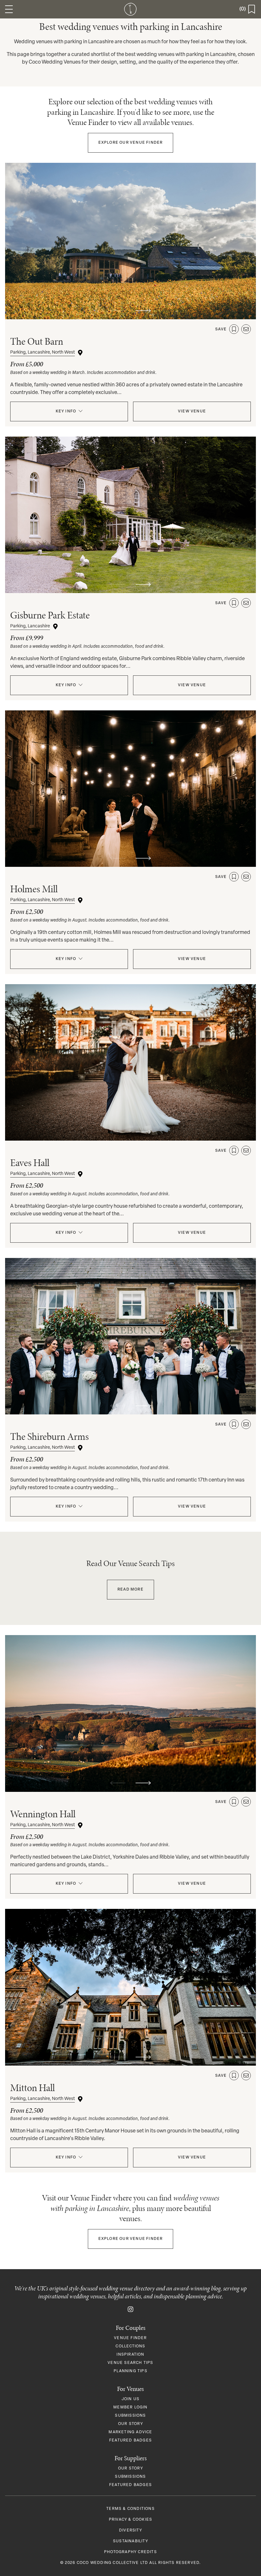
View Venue (192, 411)
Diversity (130, 2531)
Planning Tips (130, 2371)
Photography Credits (130, 2552)
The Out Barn (37, 341)
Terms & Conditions (130, 2509)
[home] (131, 9)
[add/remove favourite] (234, 329)
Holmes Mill (34, 889)
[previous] (118, 311)
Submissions (130, 2416)
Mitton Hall (32, 2088)
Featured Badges (130, 2441)
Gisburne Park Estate (50, 615)
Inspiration (130, 2355)
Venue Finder (131, 143)
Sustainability (130, 2541)
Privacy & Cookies (130, 2520)
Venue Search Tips (130, 2363)
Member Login (130, 2407)
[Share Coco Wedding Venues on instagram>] (130, 2309)
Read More (130, 1590)
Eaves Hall (30, 1163)
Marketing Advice (130, 2432)
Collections (130, 2346)
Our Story (130, 2424)
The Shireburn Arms (49, 1436)
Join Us (130, 2399)
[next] (143, 311)
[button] (9, 9)
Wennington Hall (43, 1814)
